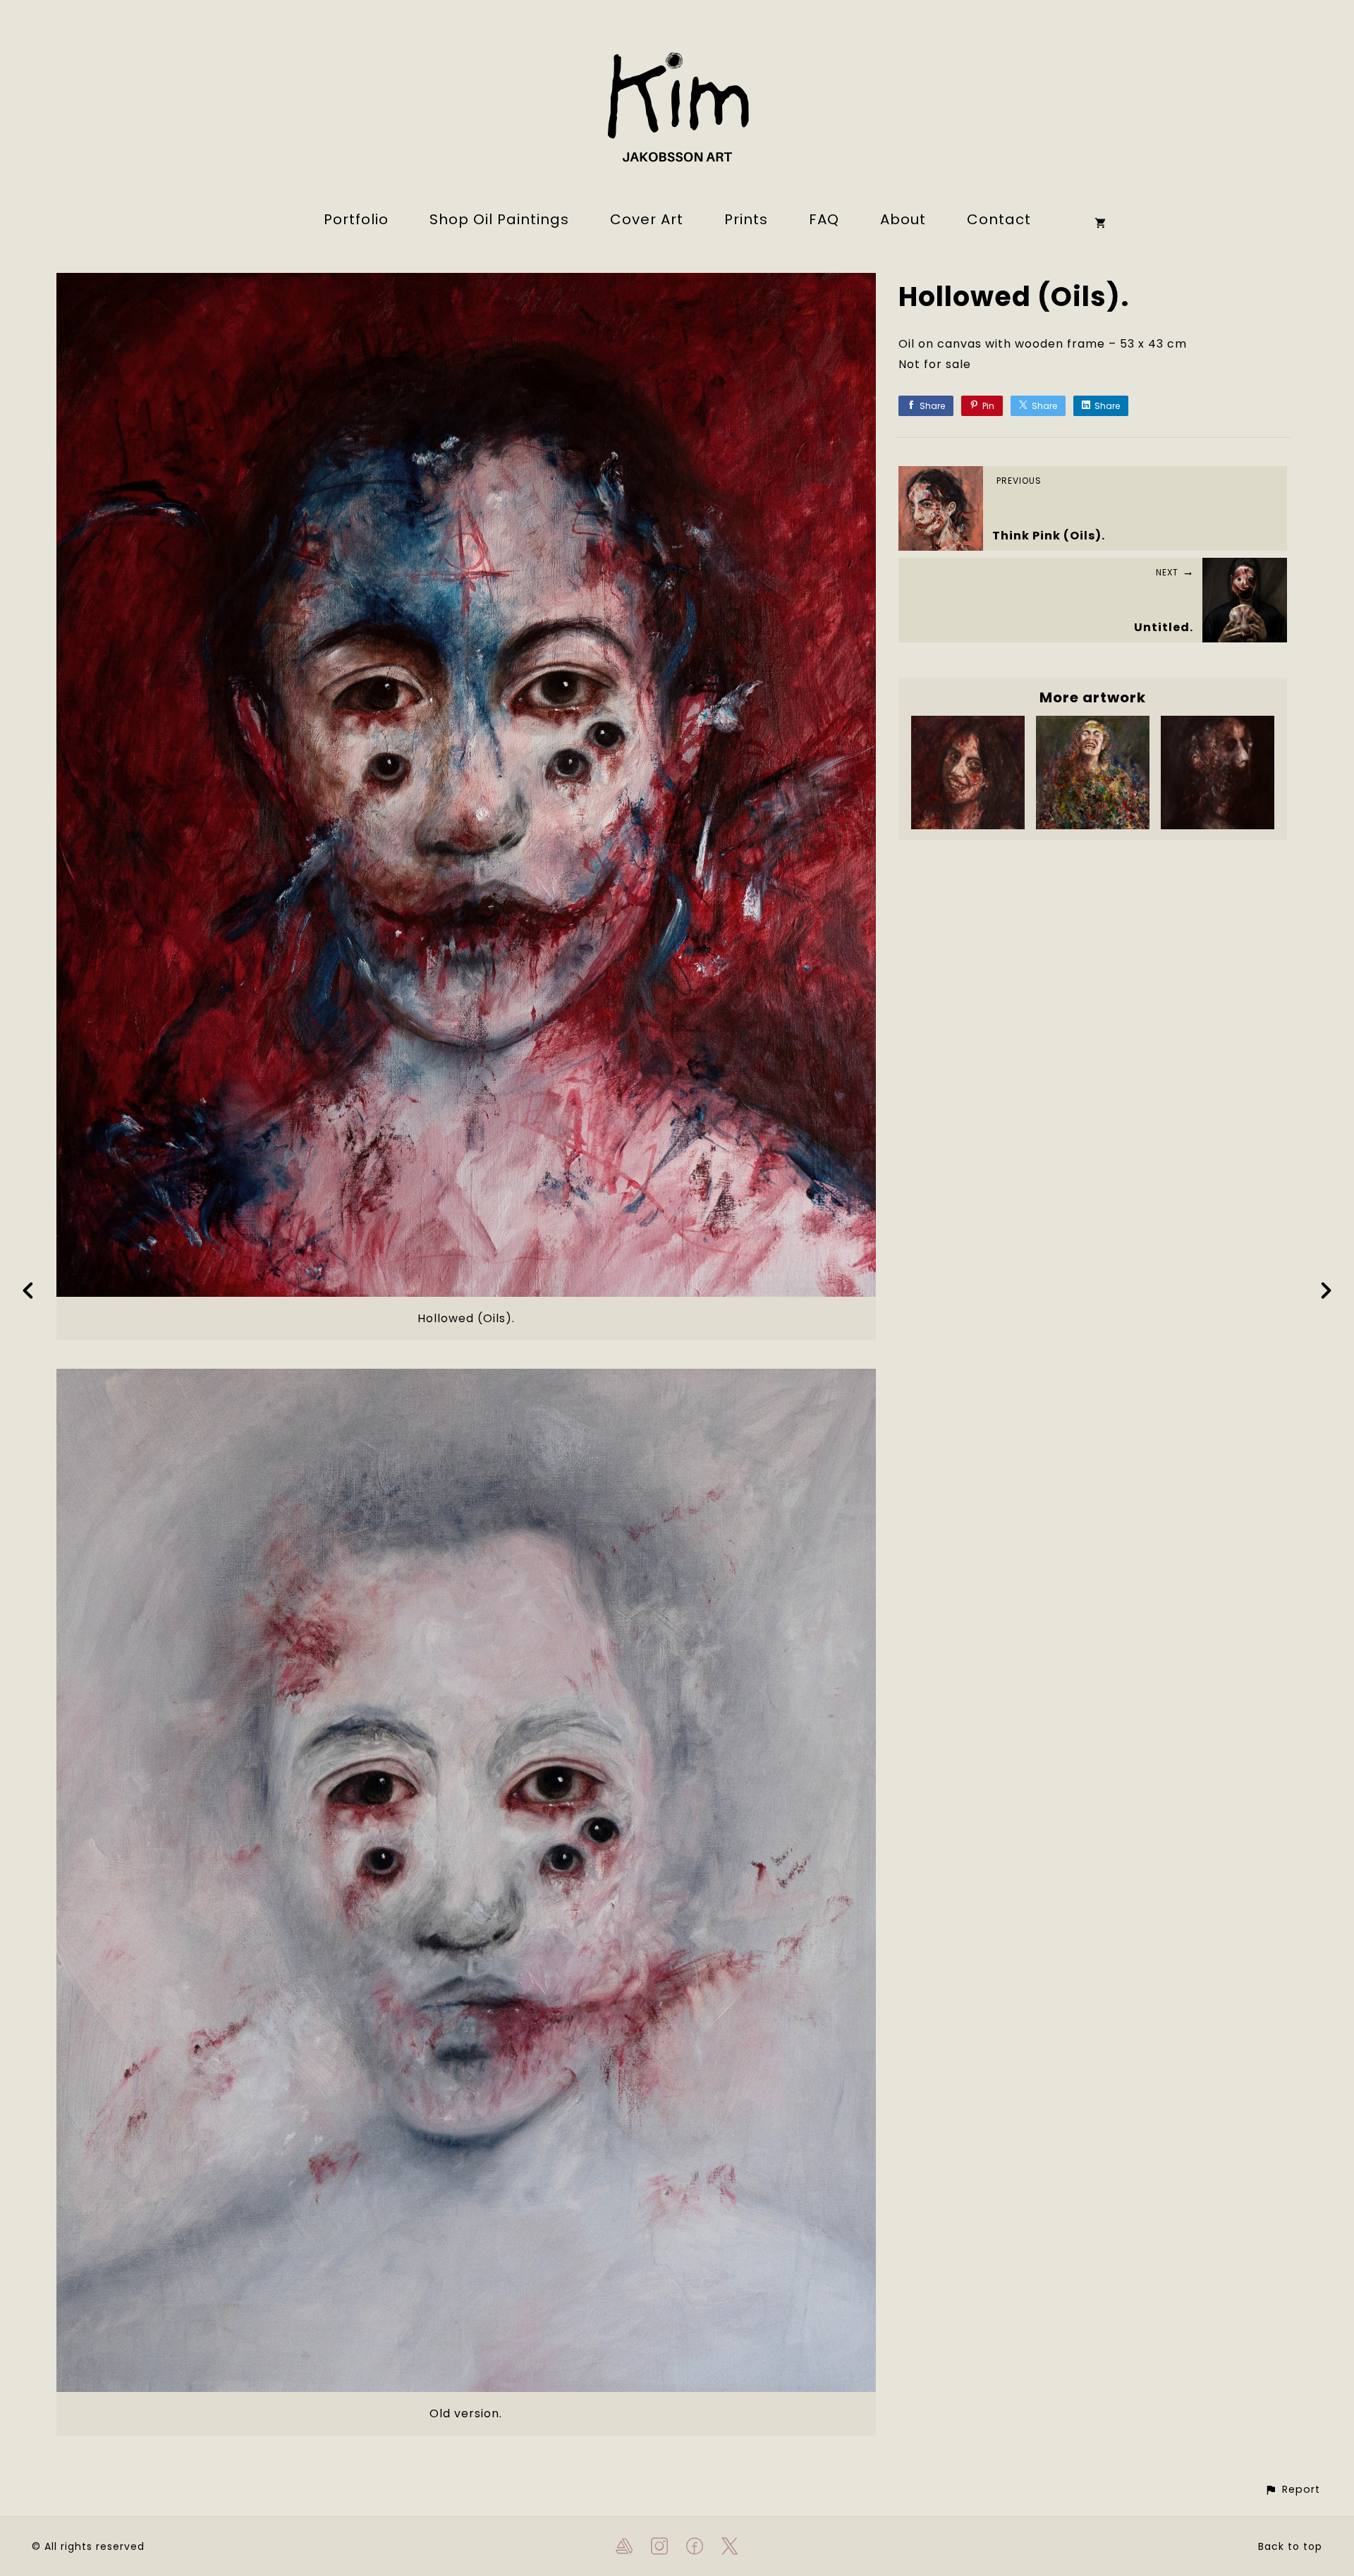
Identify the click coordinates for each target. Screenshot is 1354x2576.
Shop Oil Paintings (499, 219)
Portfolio (356, 219)
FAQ (824, 219)
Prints (746, 219)
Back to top (1290, 2546)
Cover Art (647, 219)
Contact (999, 219)
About (903, 219)
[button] (1292, 2490)
